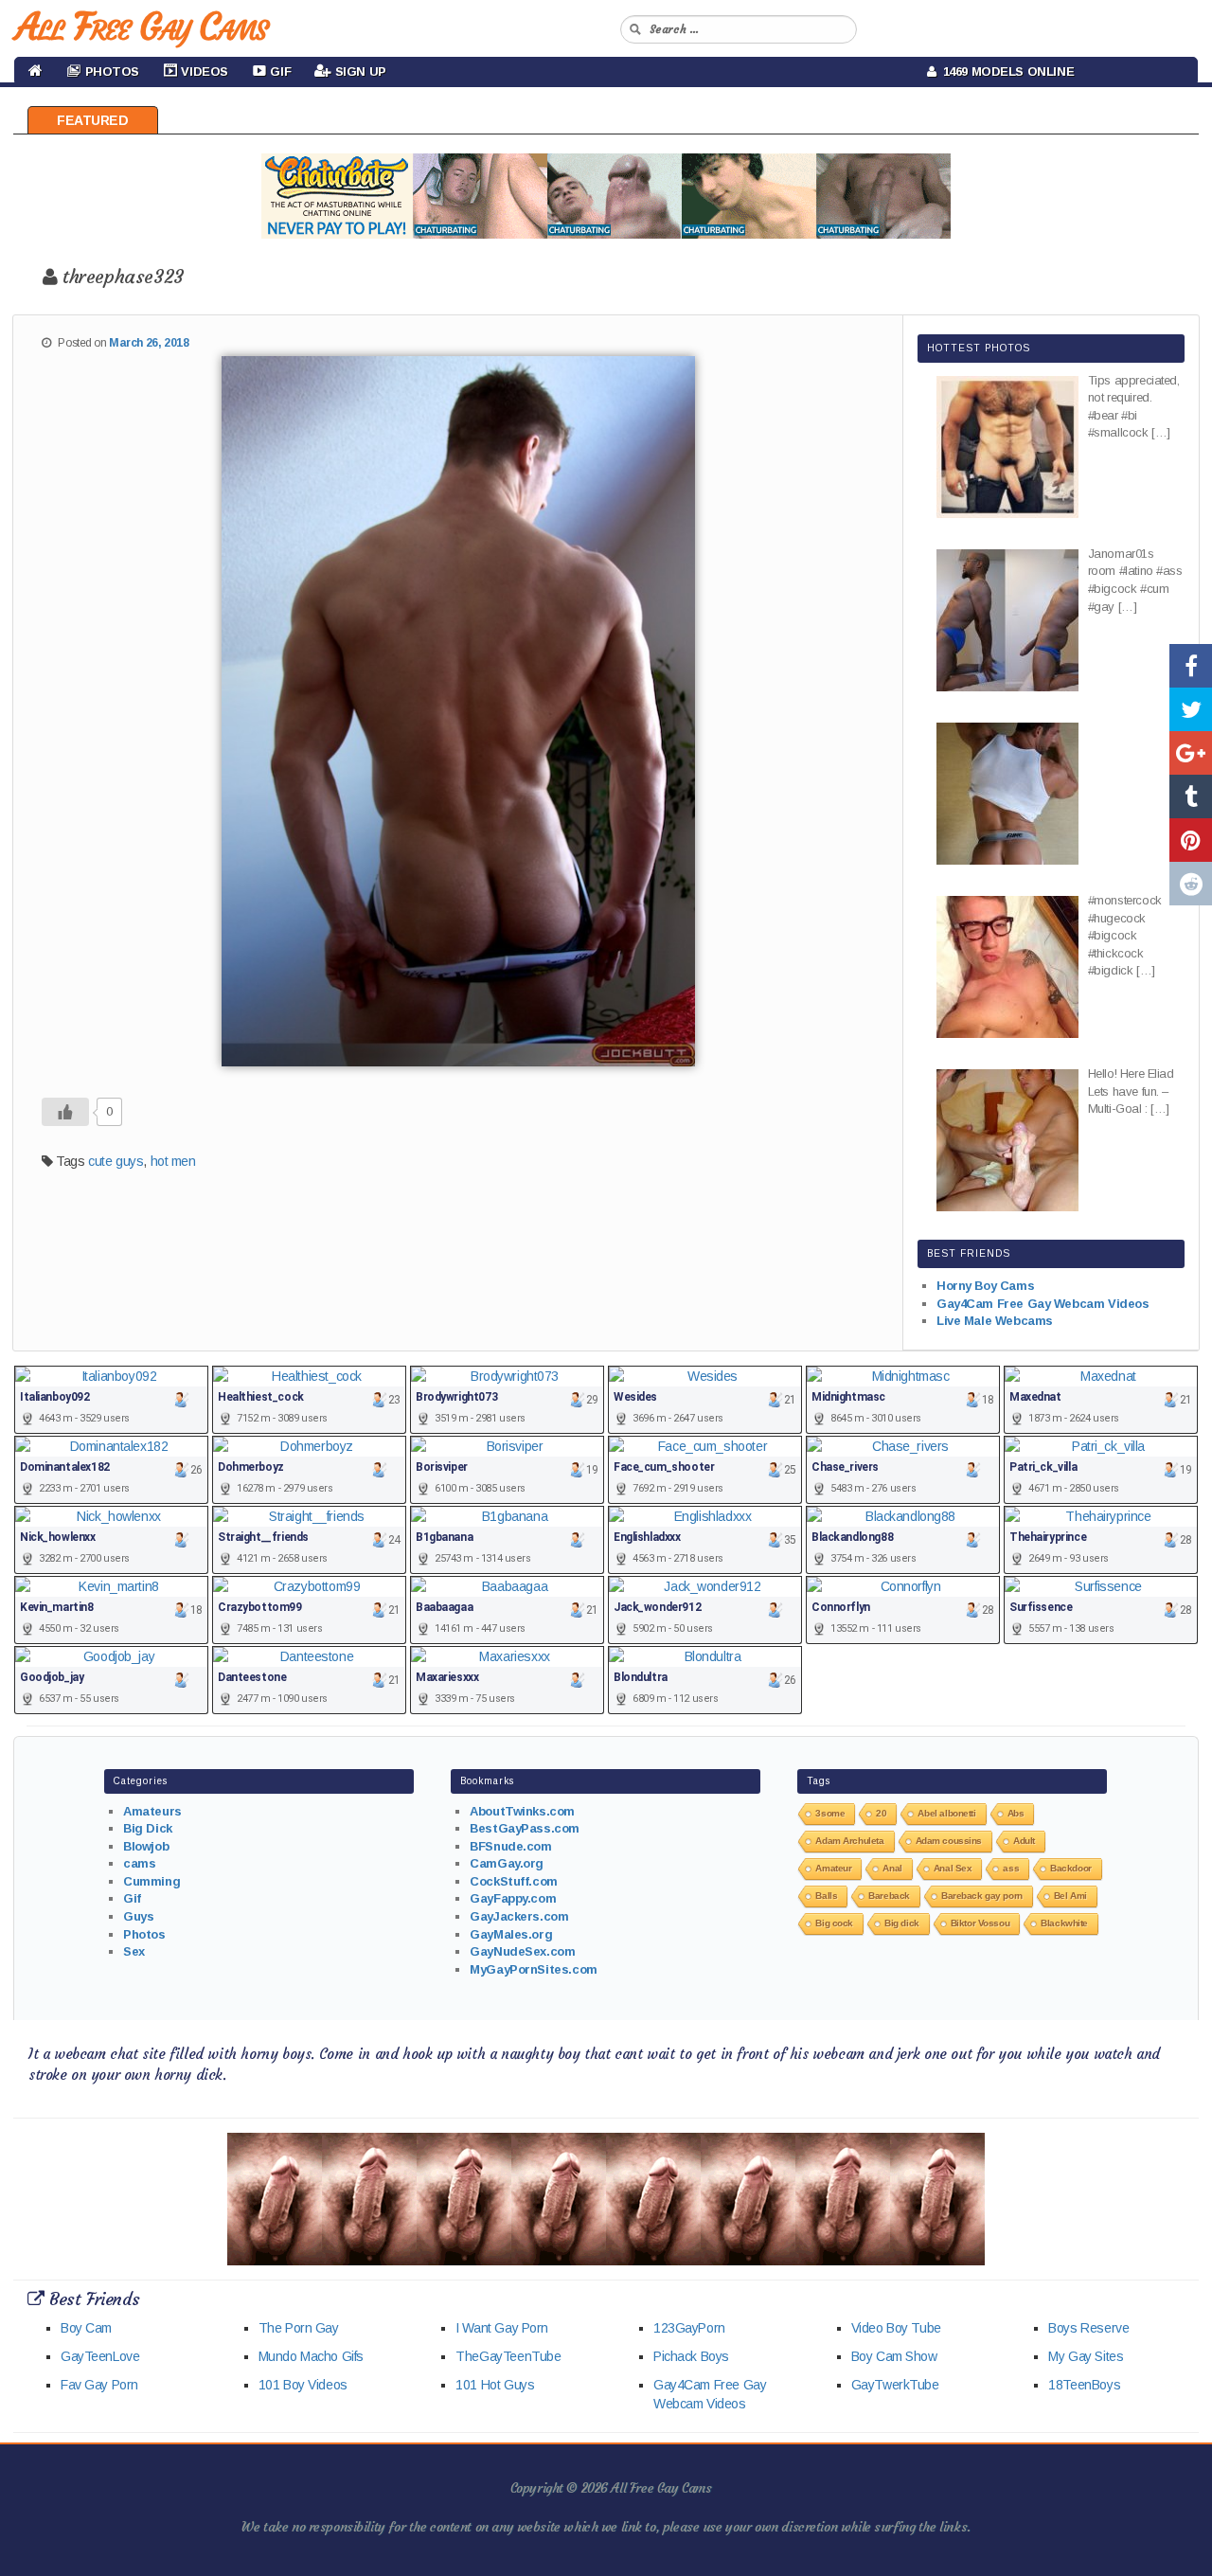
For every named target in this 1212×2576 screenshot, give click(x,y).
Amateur (833, 1868)
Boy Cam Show (894, 2356)
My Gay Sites (1086, 2356)
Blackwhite (1064, 1923)
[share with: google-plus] (1191, 753)
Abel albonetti (946, 1813)
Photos (144, 1934)
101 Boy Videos (303, 2385)
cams (139, 1863)
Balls (826, 1896)
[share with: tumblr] (1191, 796)
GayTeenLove (100, 2356)
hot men (173, 1161)
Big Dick (148, 1828)
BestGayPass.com (525, 1828)
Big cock (834, 1923)
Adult (1024, 1841)
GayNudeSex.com (522, 1951)
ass (1011, 1868)
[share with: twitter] (1191, 709)
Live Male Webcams (995, 1321)
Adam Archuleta (849, 1841)
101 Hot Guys (495, 2385)
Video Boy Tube (896, 2328)
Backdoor (1071, 1868)
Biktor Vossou (980, 1923)
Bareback (889, 1896)
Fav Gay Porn (99, 2385)
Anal (892, 1868)
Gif (132, 1898)
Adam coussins (949, 1841)
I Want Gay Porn (502, 2328)
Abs (1016, 1813)
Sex (134, 1951)
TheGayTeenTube (508, 2356)
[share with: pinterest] (1191, 840)
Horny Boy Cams (985, 1286)
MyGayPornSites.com (533, 1969)
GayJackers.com (519, 1916)
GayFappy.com (513, 1898)
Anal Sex (953, 1868)
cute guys (116, 1161)
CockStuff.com (514, 1881)
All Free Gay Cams (141, 27)
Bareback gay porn (982, 1896)
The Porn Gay (299, 2328)
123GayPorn (689, 2328)
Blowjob (146, 1846)
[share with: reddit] (1191, 884)
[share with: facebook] (1191, 666)
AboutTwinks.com (522, 1811)
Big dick (902, 1923)
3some (830, 1813)
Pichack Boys (691, 2356)
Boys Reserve (1088, 2328)
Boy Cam (86, 2328)
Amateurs (152, 1811)
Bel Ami (1070, 1896)
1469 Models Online (1006, 72)
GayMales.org (511, 1934)
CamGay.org (507, 1863)
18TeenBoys (1084, 2385)
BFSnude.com (510, 1846)
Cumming (151, 1881)
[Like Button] (65, 1112)
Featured (93, 120)
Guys (138, 1916)
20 (881, 1813)
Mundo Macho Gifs (311, 2356)
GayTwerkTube (895, 2385)
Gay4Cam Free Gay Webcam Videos (1043, 1304)
